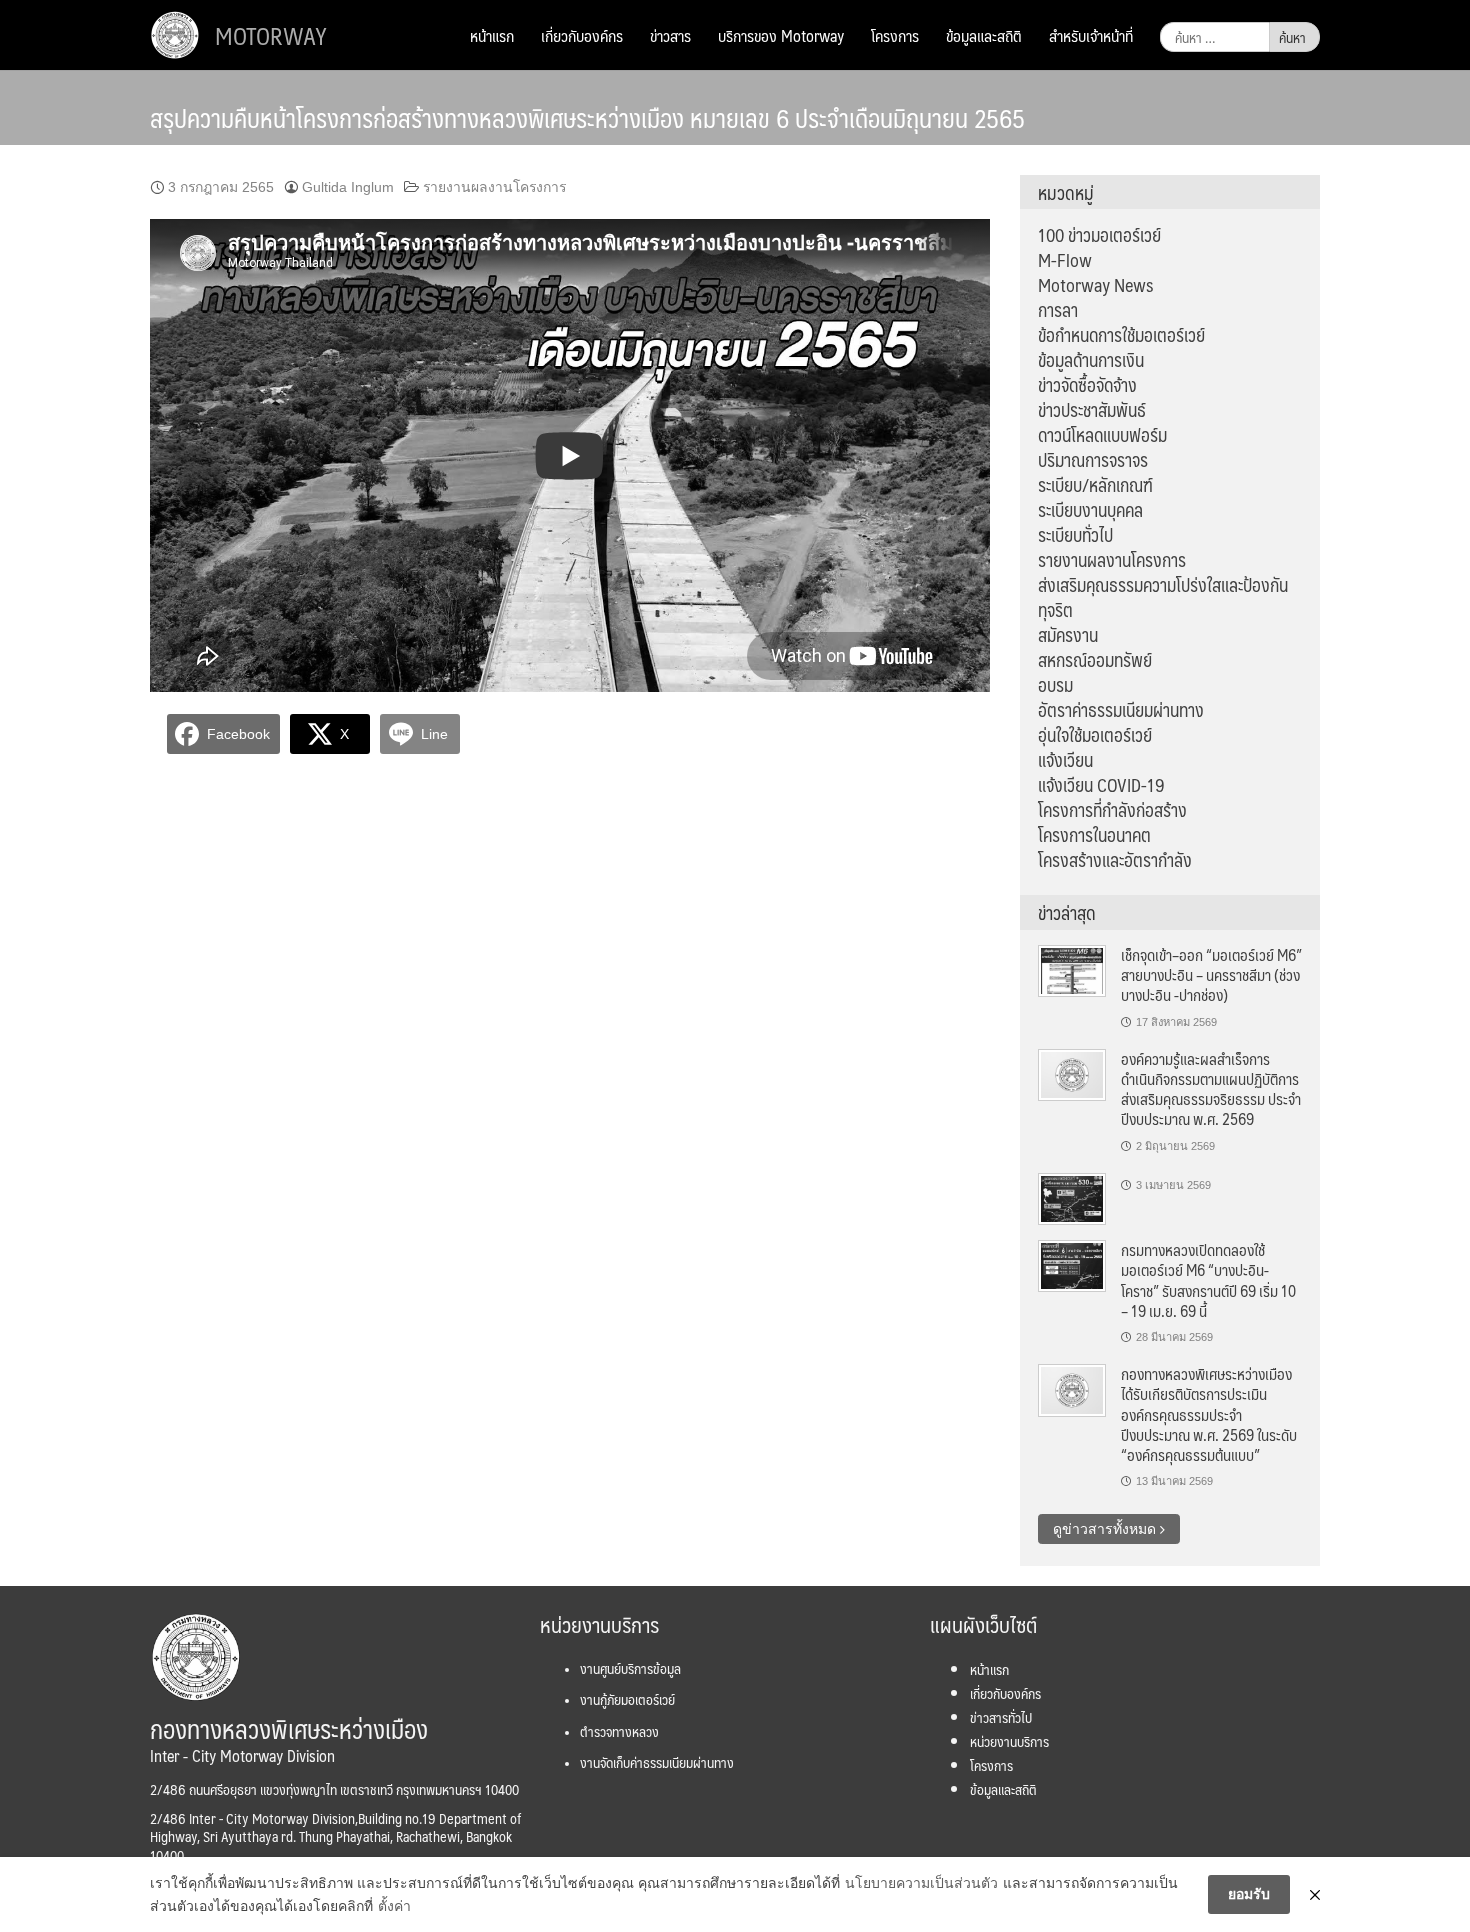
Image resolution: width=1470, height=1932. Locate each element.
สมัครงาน (1068, 635)
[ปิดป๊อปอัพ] (1315, 1895)
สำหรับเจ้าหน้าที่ (1091, 35)
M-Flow (1065, 260)
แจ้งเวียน (1065, 760)
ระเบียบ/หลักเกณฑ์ (1095, 485)
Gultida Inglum (348, 187)
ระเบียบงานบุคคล (1090, 510)
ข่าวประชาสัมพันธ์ (1092, 410)
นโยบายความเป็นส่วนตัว (921, 1883)
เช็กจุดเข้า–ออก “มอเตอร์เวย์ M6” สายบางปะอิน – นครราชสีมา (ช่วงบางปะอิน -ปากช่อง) (1211, 975)
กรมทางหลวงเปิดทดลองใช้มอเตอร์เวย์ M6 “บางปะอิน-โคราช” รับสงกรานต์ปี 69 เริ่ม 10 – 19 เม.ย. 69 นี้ (1208, 1280)
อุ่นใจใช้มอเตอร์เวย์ (1095, 735)
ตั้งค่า (394, 1906)
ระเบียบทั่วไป (1075, 535)
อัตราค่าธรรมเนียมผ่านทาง (1121, 710)
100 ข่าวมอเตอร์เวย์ (1099, 235)
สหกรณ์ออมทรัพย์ (1095, 660)
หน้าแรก (492, 35)
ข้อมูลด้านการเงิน (1091, 360)
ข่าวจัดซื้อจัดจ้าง (1087, 385)
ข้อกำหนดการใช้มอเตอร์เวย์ (1121, 335)
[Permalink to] (1072, 1198)
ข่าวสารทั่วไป (1001, 1717)
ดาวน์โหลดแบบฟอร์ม (1102, 435)
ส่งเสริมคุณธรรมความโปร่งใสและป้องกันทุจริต (1163, 597)
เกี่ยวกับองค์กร (582, 35)
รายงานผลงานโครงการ (494, 187)
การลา (1058, 310)
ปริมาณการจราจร (1093, 460)
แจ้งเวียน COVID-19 (1101, 785)
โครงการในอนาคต (1094, 835)
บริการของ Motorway (781, 35)
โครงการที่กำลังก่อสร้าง (1112, 810)
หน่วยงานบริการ (1009, 1741)
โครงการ (895, 35)
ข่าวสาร (670, 35)
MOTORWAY (271, 35)
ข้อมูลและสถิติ (984, 35)
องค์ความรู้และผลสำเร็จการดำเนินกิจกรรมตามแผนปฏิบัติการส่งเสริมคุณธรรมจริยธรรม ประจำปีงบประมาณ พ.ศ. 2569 (1211, 1089)
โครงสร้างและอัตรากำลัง (1115, 860)
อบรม (1055, 685)
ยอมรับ (1249, 1894)
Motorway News (1095, 285)
